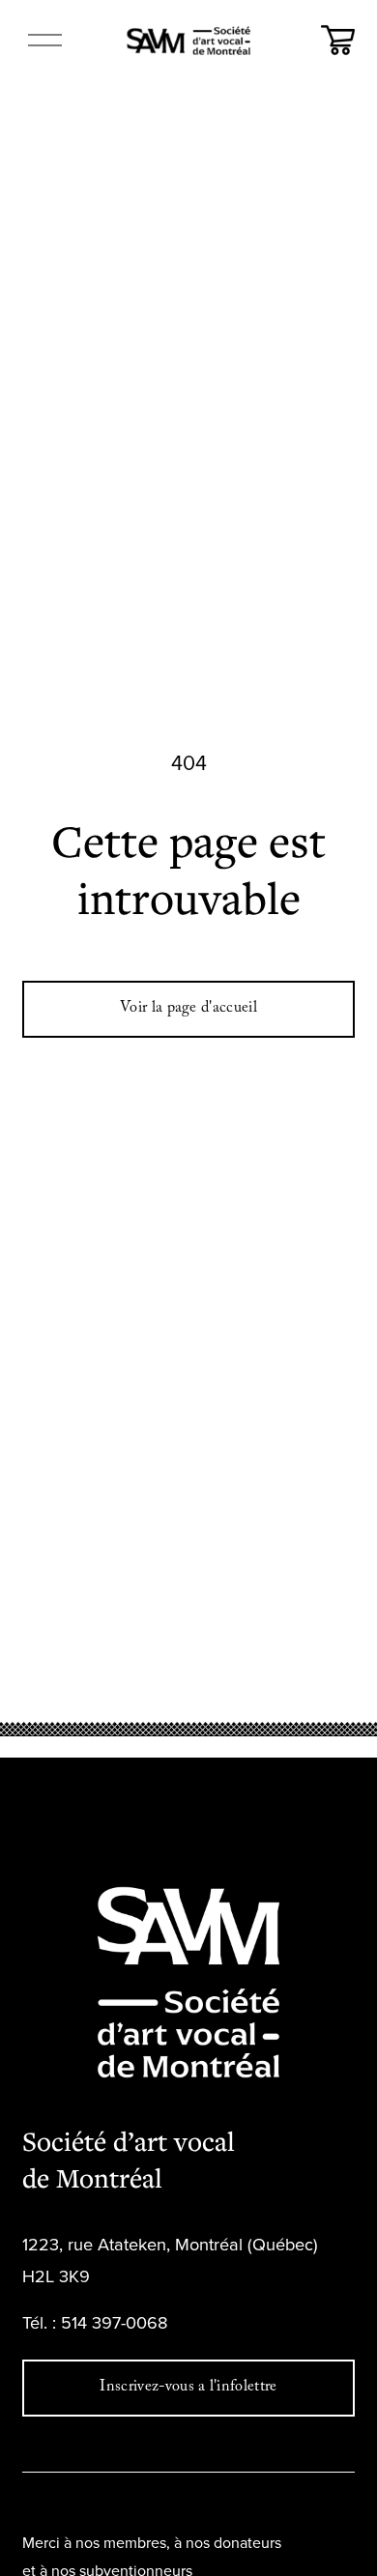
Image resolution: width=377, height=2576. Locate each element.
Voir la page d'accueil (188, 1009)
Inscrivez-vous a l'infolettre (188, 2388)
